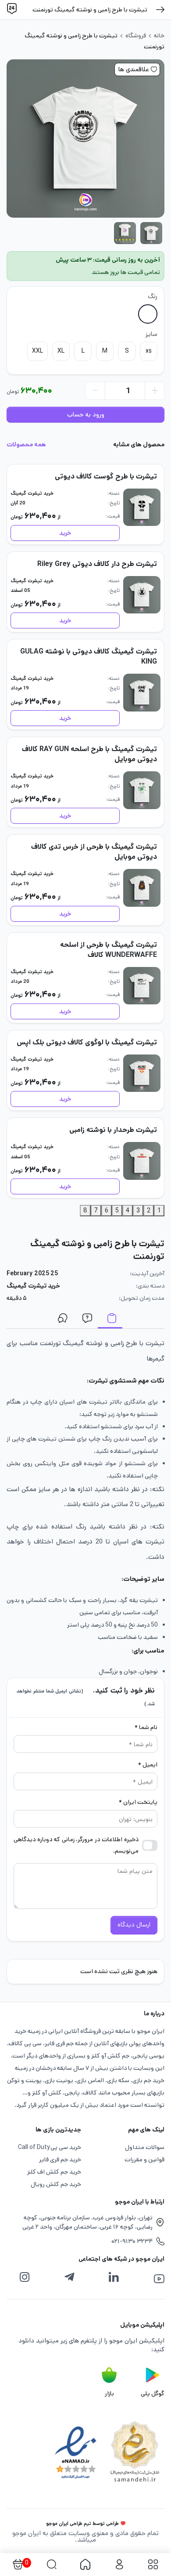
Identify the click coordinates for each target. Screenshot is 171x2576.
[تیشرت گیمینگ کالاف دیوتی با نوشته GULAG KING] (142, 693)
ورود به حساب (86, 415)
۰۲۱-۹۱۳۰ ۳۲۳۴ (132, 2241)
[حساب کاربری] (119, 2565)
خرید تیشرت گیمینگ (32, 493)
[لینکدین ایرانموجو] (114, 2277)
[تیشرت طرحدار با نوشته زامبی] (142, 1161)
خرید (65, 533)
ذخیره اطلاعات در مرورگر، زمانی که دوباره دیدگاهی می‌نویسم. (76, 1845)
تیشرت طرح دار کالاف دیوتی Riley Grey (97, 564)
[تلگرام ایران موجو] (69, 2277)
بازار (109, 2394)
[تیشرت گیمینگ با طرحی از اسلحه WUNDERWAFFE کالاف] (142, 986)
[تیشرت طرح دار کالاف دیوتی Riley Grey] (142, 595)
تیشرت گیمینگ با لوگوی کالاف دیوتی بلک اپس (87, 1042)
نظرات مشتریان (61, 1320)
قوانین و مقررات (144, 2160)
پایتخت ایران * (138, 1802)
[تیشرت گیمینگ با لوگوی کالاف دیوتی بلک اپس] (142, 1073)
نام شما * (146, 1727)
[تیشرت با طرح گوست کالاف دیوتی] (142, 507)
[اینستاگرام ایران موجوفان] (25, 2277)
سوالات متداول (85, 1320)
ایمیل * (148, 1765)
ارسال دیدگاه (134, 1925)
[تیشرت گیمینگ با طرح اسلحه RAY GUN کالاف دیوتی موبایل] (142, 790)
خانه (159, 36)
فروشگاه (136, 36)
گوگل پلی (153, 2394)
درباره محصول (110, 1320)
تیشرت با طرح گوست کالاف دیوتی (106, 476)
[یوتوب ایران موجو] (159, 2279)
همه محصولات (26, 445)
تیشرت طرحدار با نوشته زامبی (113, 1130)
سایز (151, 334)
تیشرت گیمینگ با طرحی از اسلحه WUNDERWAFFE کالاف (109, 950)
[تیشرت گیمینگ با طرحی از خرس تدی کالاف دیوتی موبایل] (142, 888)
